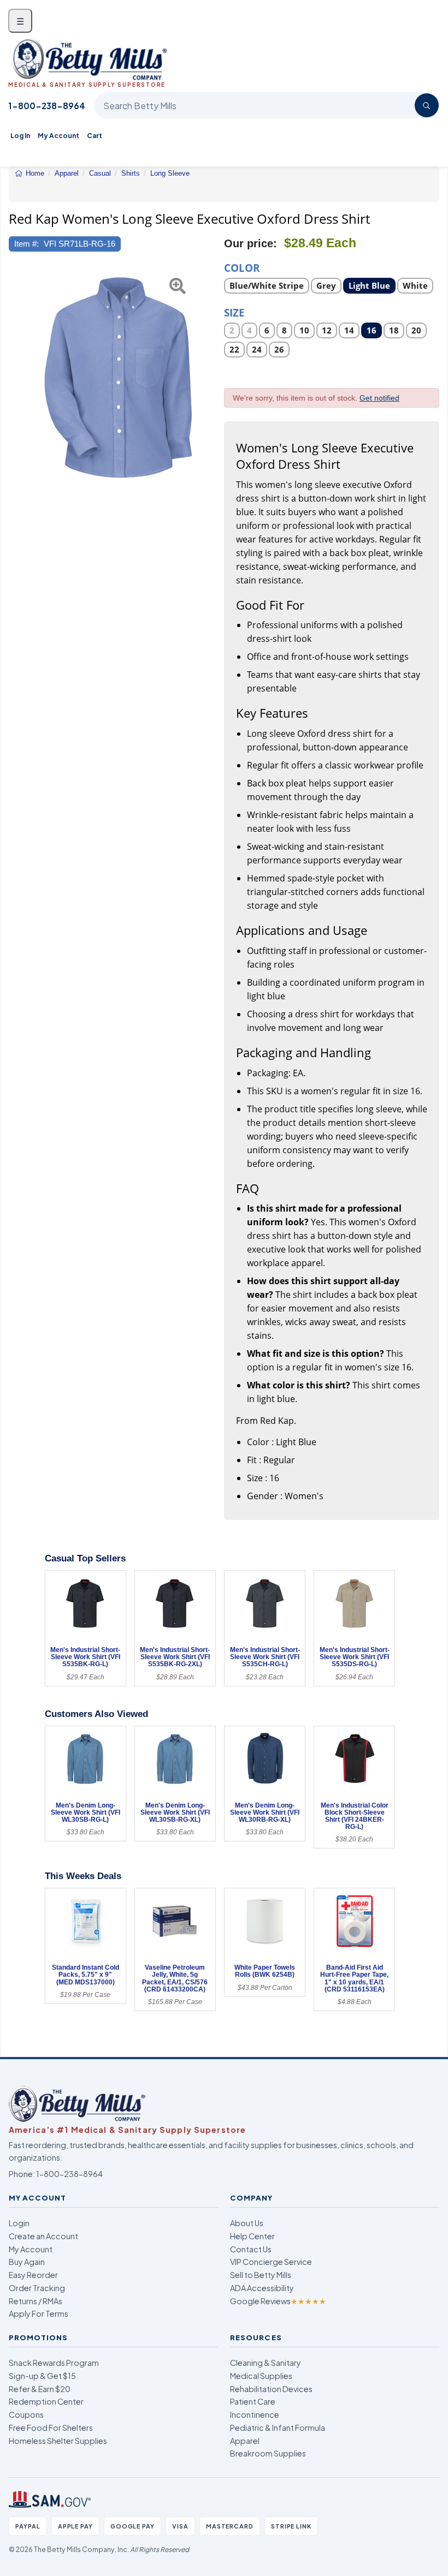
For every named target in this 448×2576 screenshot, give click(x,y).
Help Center (252, 2236)
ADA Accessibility (262, 2288)
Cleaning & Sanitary (266, 2363)
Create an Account (43, 2236)
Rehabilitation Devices (271, 2389)
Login (19, 2223)
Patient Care (253, 2401)
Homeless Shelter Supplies (58, 2441)
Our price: (250, 243)
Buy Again (27, 2262)
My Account (58, 136)
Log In (20, 136)
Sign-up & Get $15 (42, 2376)
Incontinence (255, 2414)
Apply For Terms (39, 2313)
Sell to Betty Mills (261, 2275)
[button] (16, 381)
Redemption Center (46, 2401)
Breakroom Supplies (268, 2453)
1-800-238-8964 (47, 106)
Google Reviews (278, 2301)
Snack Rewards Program (54, 2363)
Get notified (379, 398)
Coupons (26, 2414)
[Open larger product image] (116, 381)
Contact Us (251, 2249)
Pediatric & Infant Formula (278, 2428)
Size (234, 312)
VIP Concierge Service (271, 2262)
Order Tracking (37, 2288)
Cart (95, 136)
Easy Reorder (33, 2275)
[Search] (427, 105)
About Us (247, 2223)
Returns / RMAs (36, 2301)
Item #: (26, 244)
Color (242, 267)
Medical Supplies (261, 2376)
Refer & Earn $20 (40, 2389)
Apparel (245, 2441)
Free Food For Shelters (51, 2428)
